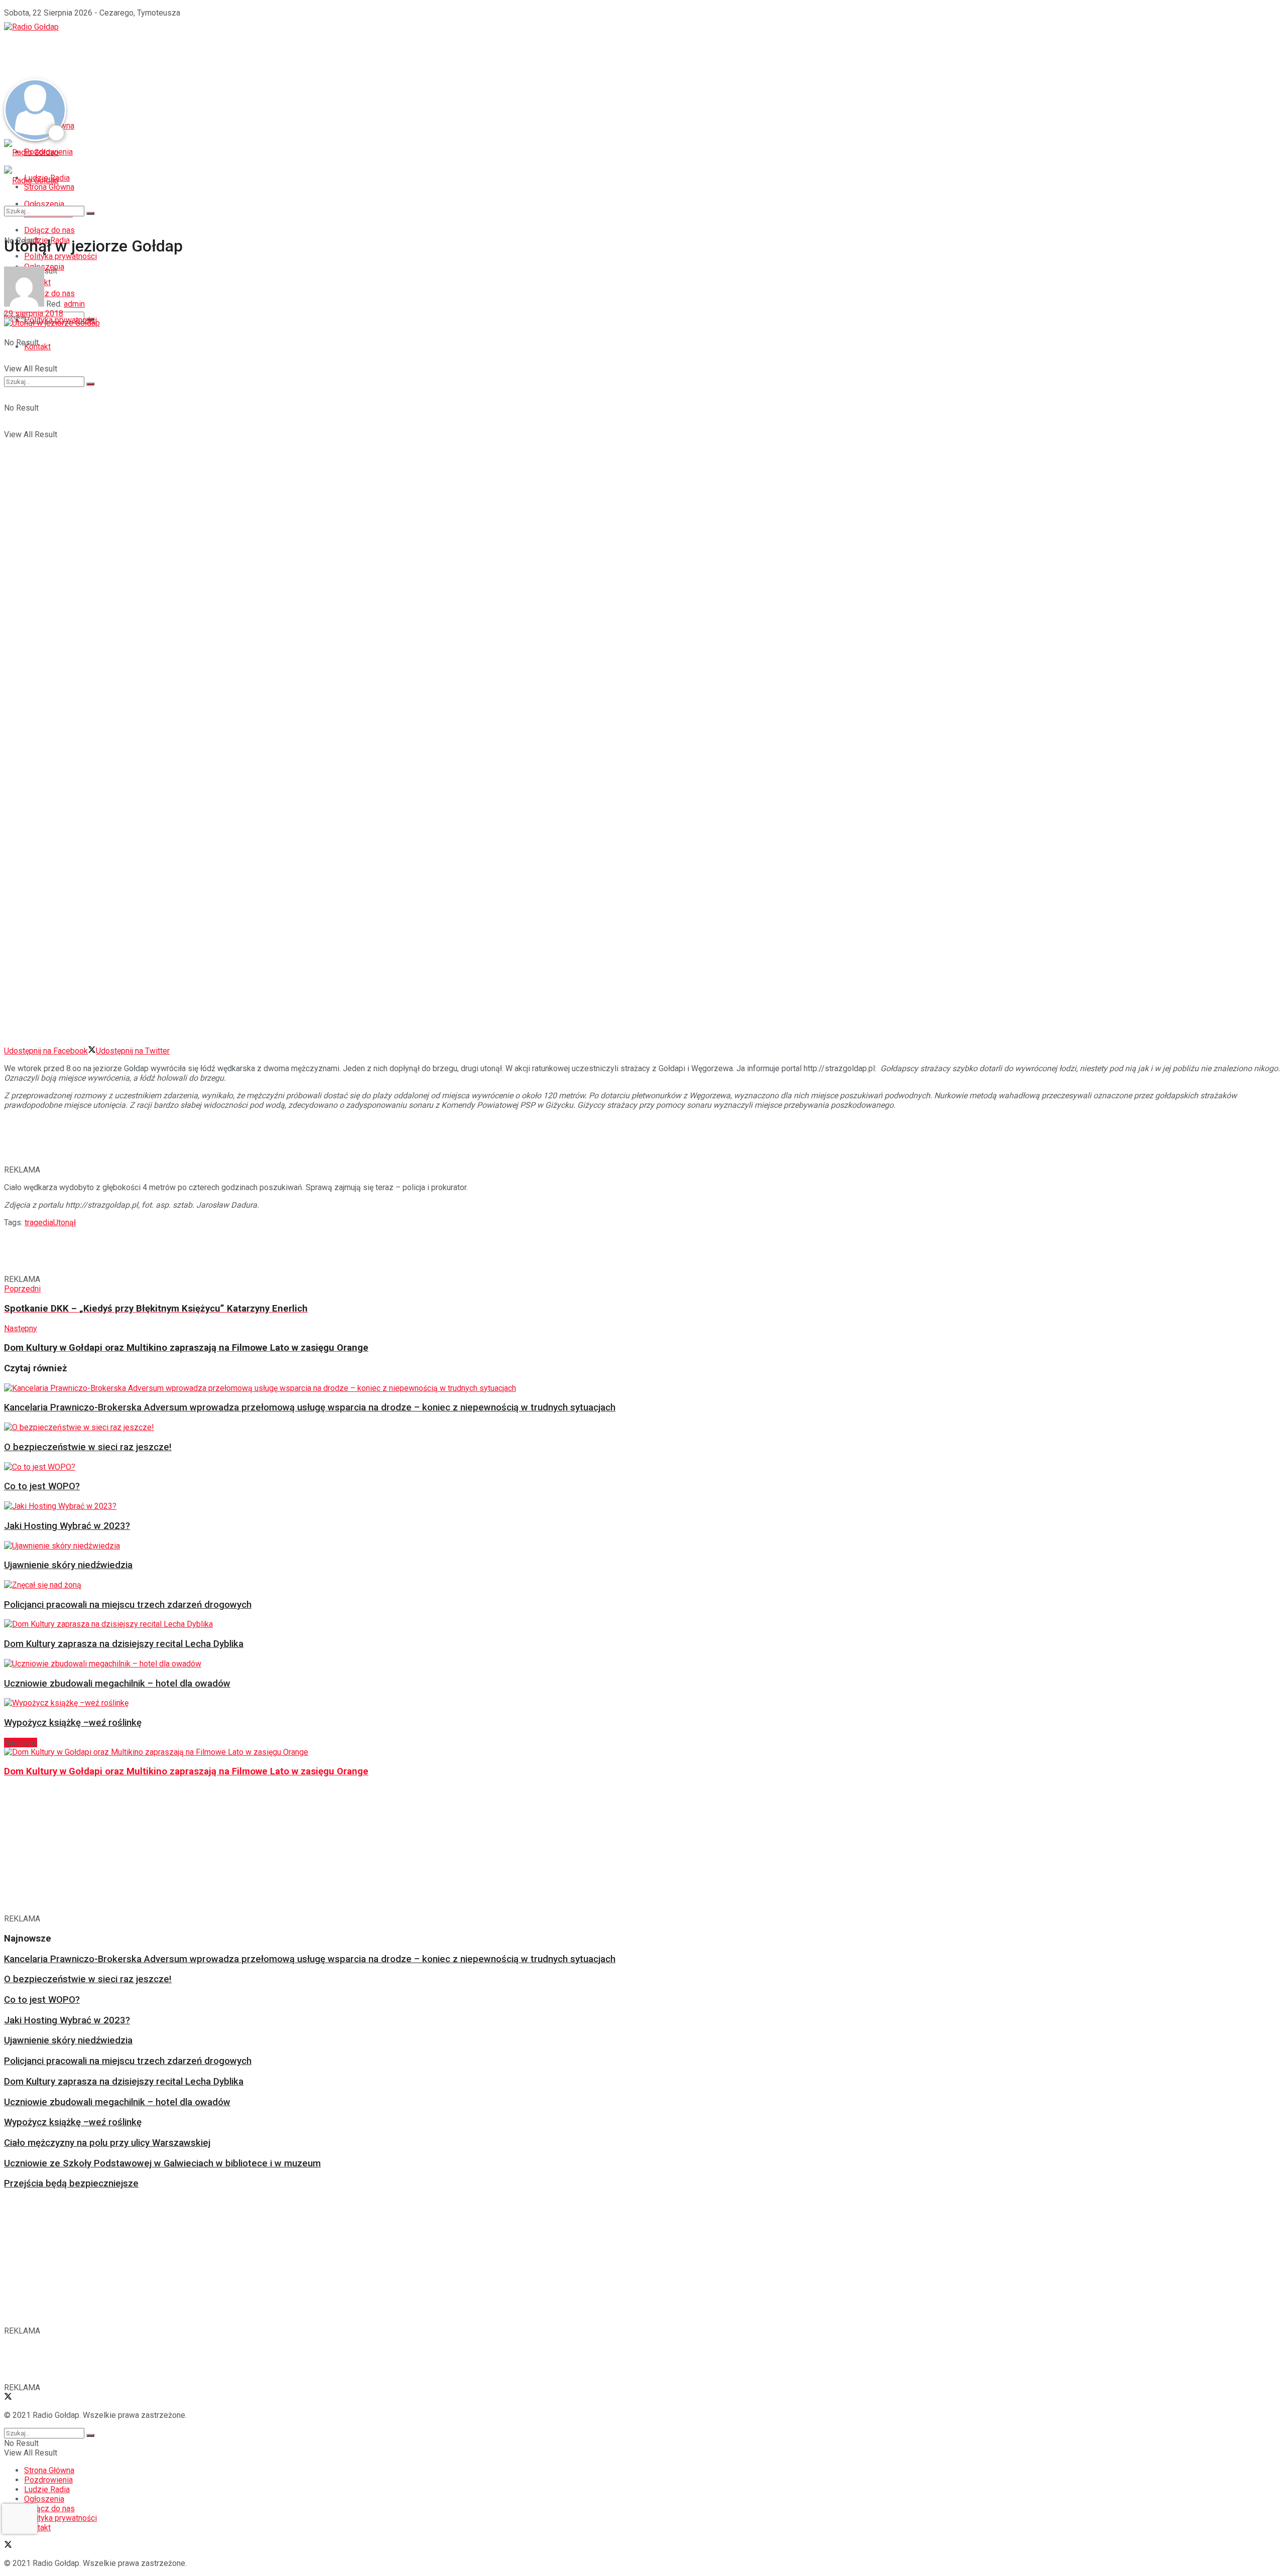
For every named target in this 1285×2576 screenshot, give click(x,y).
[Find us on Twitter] (8, 2398)
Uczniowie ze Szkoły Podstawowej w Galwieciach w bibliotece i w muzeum (162, 2163)
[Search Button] (90, 384)
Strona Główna (49, 2470)
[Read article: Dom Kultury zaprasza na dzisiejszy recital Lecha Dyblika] (640, 1624)
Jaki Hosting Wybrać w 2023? (67, 1526)
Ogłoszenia (44, 2499)
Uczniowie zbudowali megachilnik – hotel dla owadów (117, 1684)
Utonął (65, 1222)
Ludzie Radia (47, 2489)
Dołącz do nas (49, 2508)
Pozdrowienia (48, 2480)
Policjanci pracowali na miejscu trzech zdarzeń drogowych (128, 1605)
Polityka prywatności (60, 2518)
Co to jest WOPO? (42, 1486)
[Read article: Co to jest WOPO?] (640, 1467)
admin (74, 304)
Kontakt (37, 347)
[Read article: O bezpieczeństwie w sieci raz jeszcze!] (640, 1427)
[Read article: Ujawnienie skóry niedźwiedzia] (640, 1546)
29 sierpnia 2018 (34, 313)
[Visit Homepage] (31, 27)
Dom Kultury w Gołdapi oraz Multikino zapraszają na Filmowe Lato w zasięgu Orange (186, 1771)
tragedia (39, 1222)
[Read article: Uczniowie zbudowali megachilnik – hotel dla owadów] (640, 1664)
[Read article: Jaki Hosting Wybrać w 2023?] (640, 1506)
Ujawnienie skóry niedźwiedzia (68, 1565)
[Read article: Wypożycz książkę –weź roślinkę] (640, 1703)
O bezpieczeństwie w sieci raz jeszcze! (88, 1447)
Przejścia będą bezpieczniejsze (71, 2183)
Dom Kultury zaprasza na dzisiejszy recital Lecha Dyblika (124, 1644)
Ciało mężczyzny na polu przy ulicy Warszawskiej (107, 2143)
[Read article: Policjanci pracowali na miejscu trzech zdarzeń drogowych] (640, 1585)
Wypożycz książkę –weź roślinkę (73, 1723)
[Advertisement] (187, 54)
